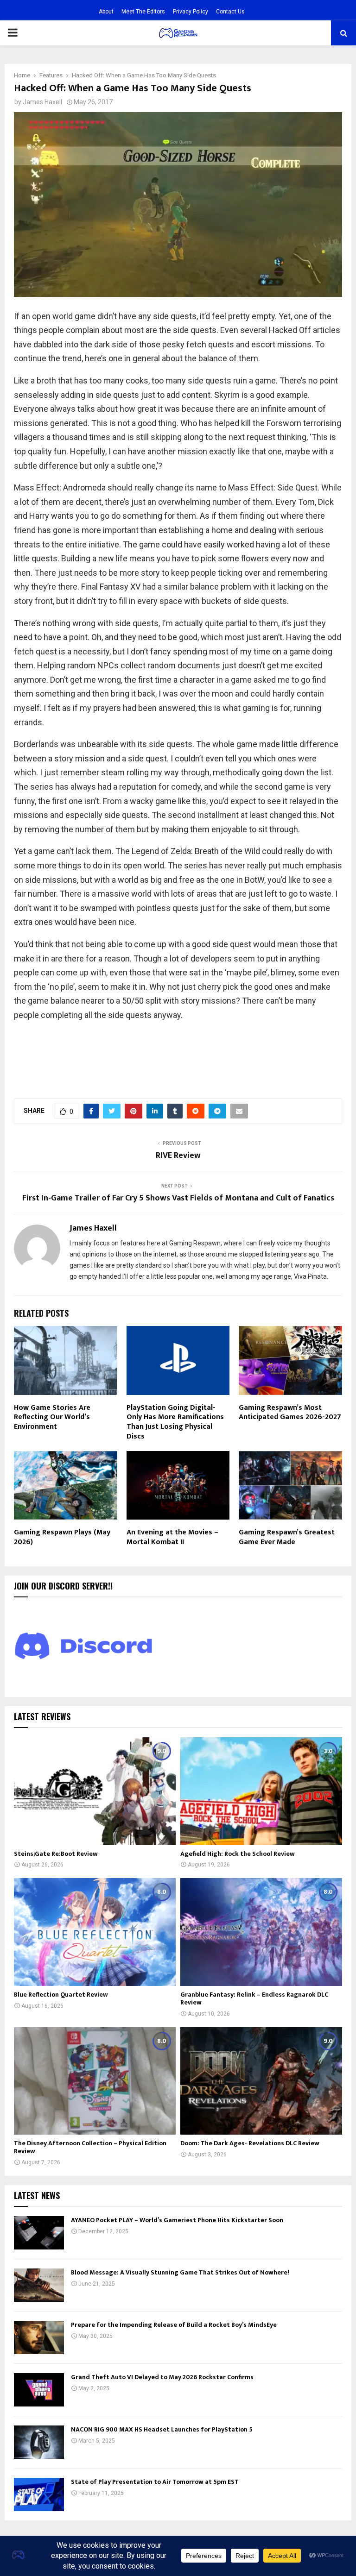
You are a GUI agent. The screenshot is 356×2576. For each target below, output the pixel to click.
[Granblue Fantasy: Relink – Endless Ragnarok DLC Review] (261, 1932)
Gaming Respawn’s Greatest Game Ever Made (287, 1537)
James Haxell (42, 102)
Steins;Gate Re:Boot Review (56, 1854)
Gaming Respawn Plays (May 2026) (62, 1537)
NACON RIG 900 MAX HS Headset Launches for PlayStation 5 (162, 2429)
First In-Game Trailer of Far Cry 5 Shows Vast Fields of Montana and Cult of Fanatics (178, 1198)
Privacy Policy (191, 12)
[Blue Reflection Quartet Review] (95, 1932)
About (106, 12)
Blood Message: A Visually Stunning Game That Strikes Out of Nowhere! (180, 2272)
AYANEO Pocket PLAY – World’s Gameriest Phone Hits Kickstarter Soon (177, 2220)
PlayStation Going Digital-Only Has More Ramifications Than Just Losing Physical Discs (175, 1422)
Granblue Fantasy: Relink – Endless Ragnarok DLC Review (254, 1998)
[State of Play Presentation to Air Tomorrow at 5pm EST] (39, 2494)
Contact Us (230, 12)
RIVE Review (178, 1156)
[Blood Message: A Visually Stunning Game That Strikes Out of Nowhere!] (39, 2285)
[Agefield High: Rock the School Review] (261, 1791)
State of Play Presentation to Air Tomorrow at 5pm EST (155, 2482)
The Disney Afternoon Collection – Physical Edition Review (90, 2147)
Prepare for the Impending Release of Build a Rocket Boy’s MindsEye (174, 2325)
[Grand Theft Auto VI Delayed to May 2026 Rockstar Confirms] (39, 2390)
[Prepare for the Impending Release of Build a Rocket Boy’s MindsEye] (39, 2337)
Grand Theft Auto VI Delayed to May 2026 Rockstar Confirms (162, 2377)
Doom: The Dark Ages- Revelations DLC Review (250, 2143)
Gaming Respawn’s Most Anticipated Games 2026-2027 (290, 1413)
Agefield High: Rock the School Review (238, 1854)
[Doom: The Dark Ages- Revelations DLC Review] (261, 2081)
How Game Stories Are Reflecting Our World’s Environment (52, 1417)
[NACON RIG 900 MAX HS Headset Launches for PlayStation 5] (39, 2442)
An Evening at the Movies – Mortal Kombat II (172, 1537)
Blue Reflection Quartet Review (61, 1995)
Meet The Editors (143, 12)
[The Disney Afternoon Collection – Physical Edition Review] (95, 2081)
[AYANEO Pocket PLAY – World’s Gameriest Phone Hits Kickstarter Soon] (39, 2233)
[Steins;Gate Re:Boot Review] (95, 1791)
